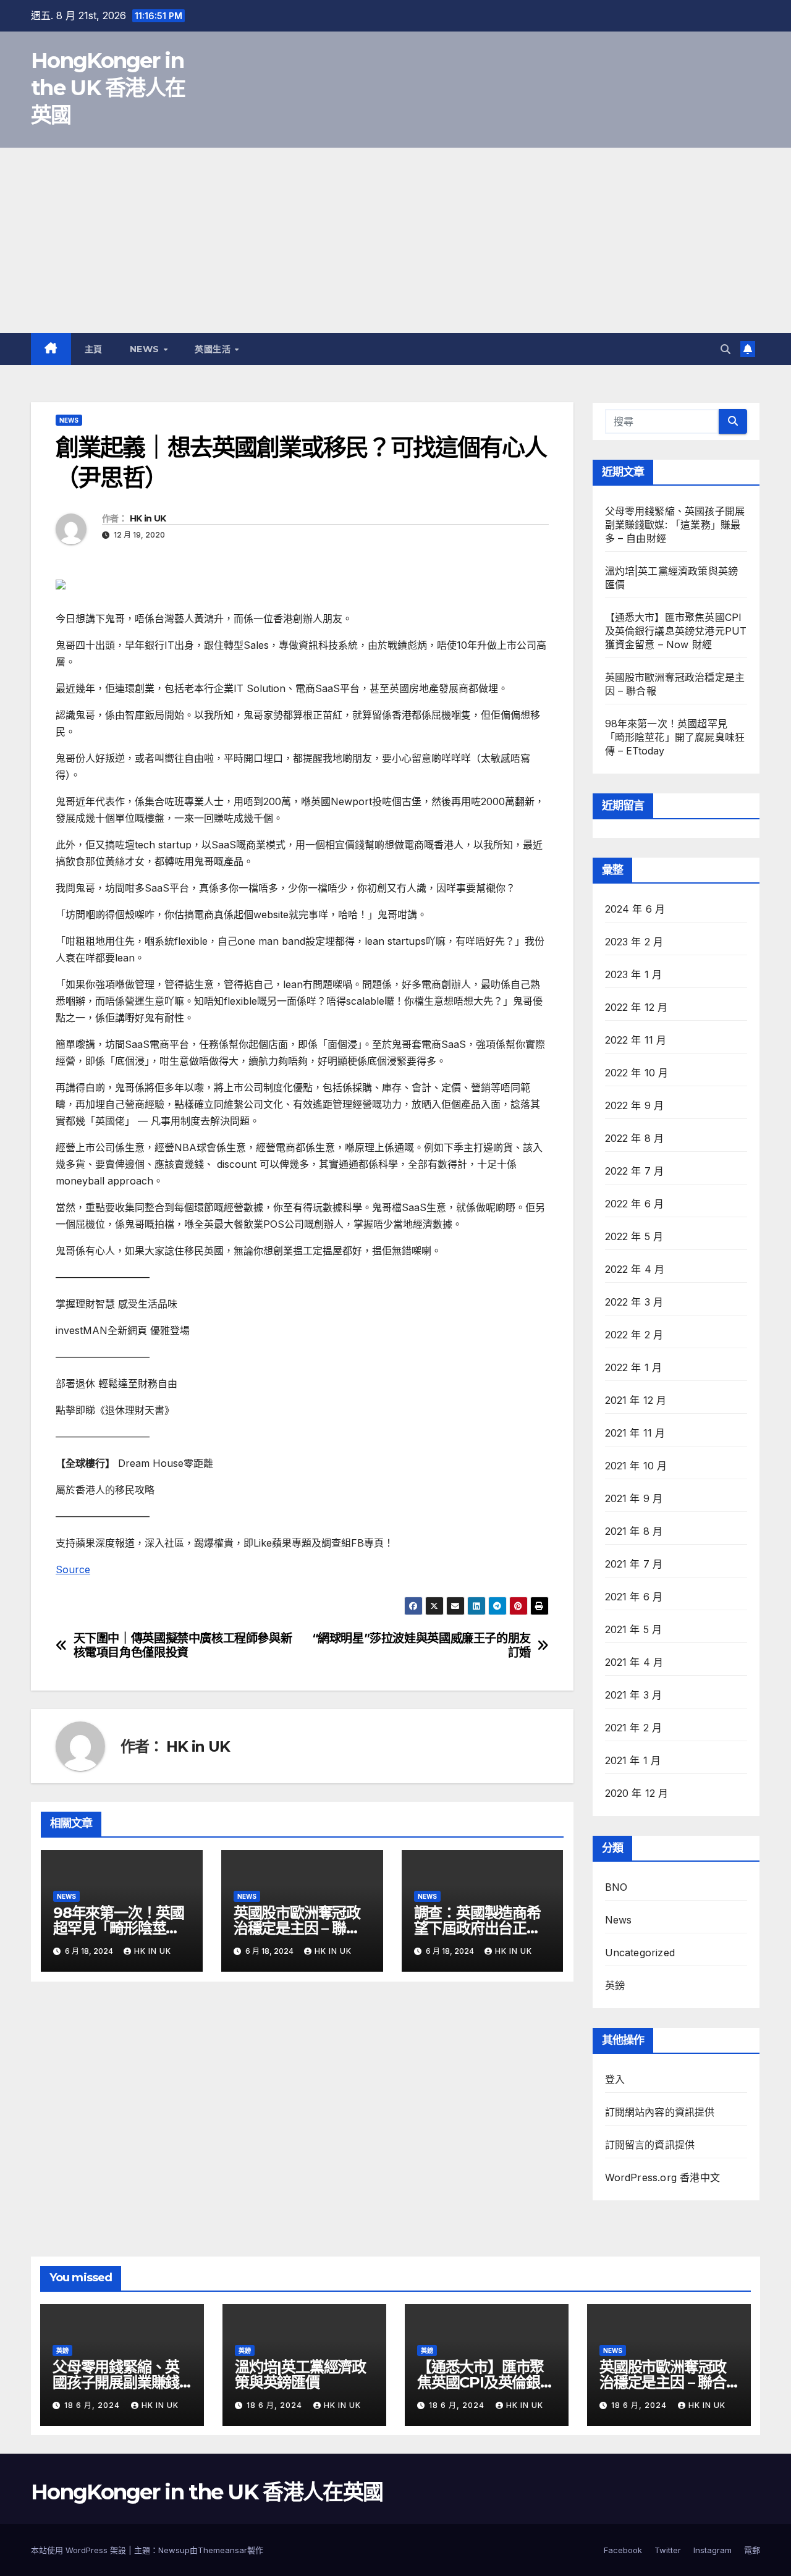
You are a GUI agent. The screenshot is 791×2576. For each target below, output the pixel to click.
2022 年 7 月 (635, 1171)
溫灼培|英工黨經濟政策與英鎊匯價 (300, 2375)
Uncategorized (640, 1953)
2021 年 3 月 (634, 1695)
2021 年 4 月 (634, 1662)
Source (73, 1569)
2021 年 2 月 (634, 1728)
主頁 (94, 349)
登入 (615, 2079)
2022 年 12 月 (637, 1007)
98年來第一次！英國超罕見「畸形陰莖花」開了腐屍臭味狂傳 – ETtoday (675, 737)
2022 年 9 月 (635, 1105)
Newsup (174, 2550)
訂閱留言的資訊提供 (650, 2145)
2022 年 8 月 (635, 1138)
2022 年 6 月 (635, 1204)
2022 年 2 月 (634, 1335)
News (146, 349)
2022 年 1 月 (634, 1367)
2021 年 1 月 (633, 1760)
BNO (616, 1887)
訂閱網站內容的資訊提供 (660, 2112)
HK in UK (148, 518)
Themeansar (222, 2550)
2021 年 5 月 (634, 1629)
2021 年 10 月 (636, 1466)
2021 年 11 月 (635, 1433)
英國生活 (214, 349)
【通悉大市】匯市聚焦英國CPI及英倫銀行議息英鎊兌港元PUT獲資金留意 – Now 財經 (676, 631)
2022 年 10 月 (637, 1073)
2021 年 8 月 (634, 1531)
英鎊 (615, 1985)
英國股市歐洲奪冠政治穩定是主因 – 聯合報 (297, 1928)
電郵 (752, 2550)
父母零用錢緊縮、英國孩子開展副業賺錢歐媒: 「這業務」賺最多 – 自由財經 (675, 525)
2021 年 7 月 (634, 1564)
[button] (725, 349)
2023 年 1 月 (634, 974)
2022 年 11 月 (636, 1040)
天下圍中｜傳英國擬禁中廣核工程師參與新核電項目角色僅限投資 (183, 1645)
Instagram (713, 2550)
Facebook (623, 2550)
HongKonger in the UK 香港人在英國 (108, 88)
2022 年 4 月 (635, 1269)
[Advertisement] (395, 240)
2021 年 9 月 (634, 1498)
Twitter (668, 2550)
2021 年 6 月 (634, 1597)
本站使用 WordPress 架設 (80, 2550)
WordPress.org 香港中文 (663, 2177)
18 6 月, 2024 (93, 2405)
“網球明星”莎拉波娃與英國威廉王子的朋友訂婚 (421, 1645)
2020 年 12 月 (637, 1793)
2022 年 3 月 (634, 1302)
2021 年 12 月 (636, 1400)
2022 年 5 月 (634, 1236)
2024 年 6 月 (635, 909)
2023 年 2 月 (634, 942)
